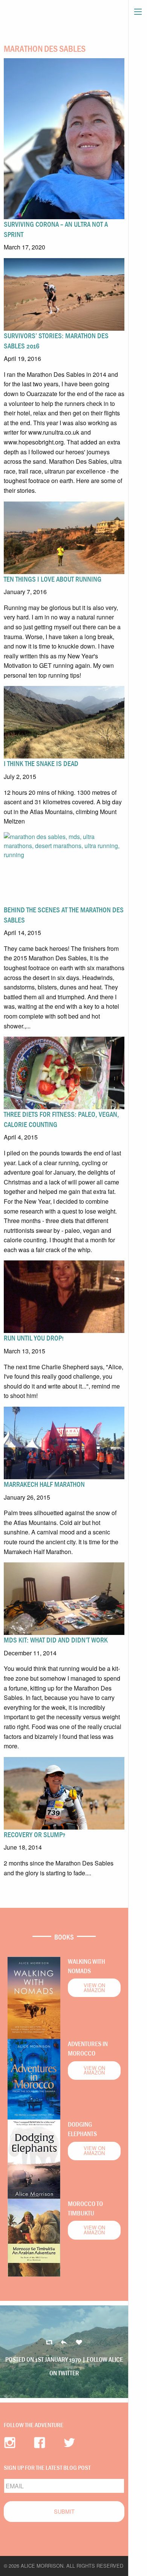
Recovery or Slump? (34, 1834)
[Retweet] (64, 2343)
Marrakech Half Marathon (44, 1484)
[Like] (79, 2343)
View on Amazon (94, 1988)
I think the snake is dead (41, 763)
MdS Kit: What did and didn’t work (56, 1640)
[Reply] (49, 2343)
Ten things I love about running (53, 579)
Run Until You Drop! (34, 1338)
